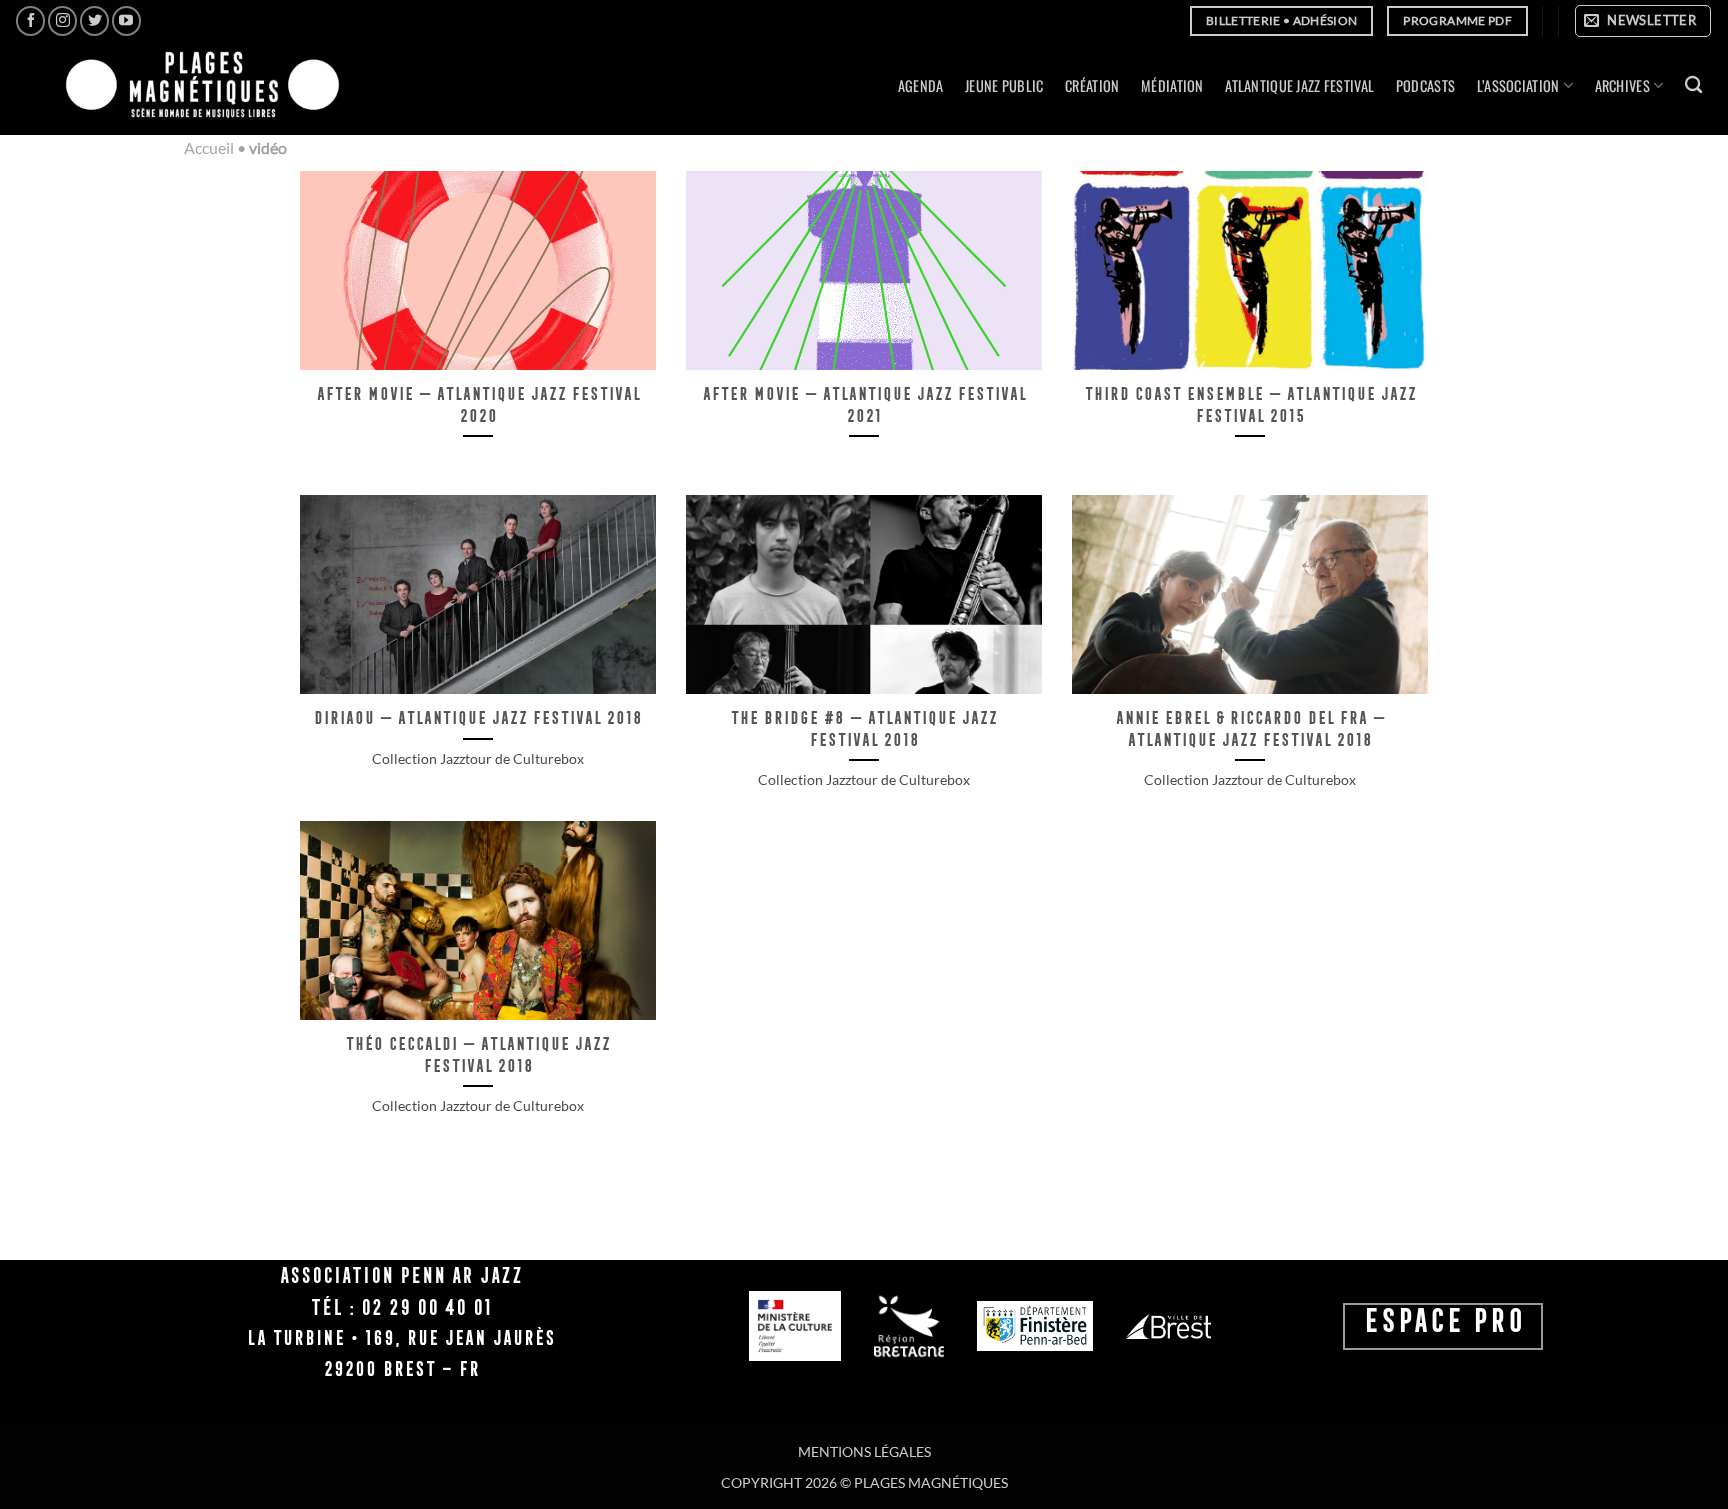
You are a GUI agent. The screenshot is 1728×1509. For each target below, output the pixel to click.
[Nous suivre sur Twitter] (94, 20)
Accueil (209, 147)
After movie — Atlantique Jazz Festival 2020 (478, 404)
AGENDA (921, 85)
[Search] (1693, 85)
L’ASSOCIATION (1518, 85)
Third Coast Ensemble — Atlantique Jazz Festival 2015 (1250, 404)
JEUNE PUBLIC (1004, 85)
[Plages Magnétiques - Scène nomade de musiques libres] (196, 86)
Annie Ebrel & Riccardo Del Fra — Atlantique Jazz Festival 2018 (1250, 728)
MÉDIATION (1172, 85)
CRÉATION (1092, 85)
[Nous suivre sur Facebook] (30, 20)
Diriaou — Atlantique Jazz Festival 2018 (477, 717)
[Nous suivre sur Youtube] (126, 20)
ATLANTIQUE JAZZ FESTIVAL (1299, 85)
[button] (1643, 21)
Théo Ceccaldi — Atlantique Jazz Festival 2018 (477, 1054)
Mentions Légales (864, 1451)
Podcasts (1425, 85)
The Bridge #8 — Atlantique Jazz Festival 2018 (863, 728)
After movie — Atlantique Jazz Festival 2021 (864, 404)
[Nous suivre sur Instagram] (62, 20)
